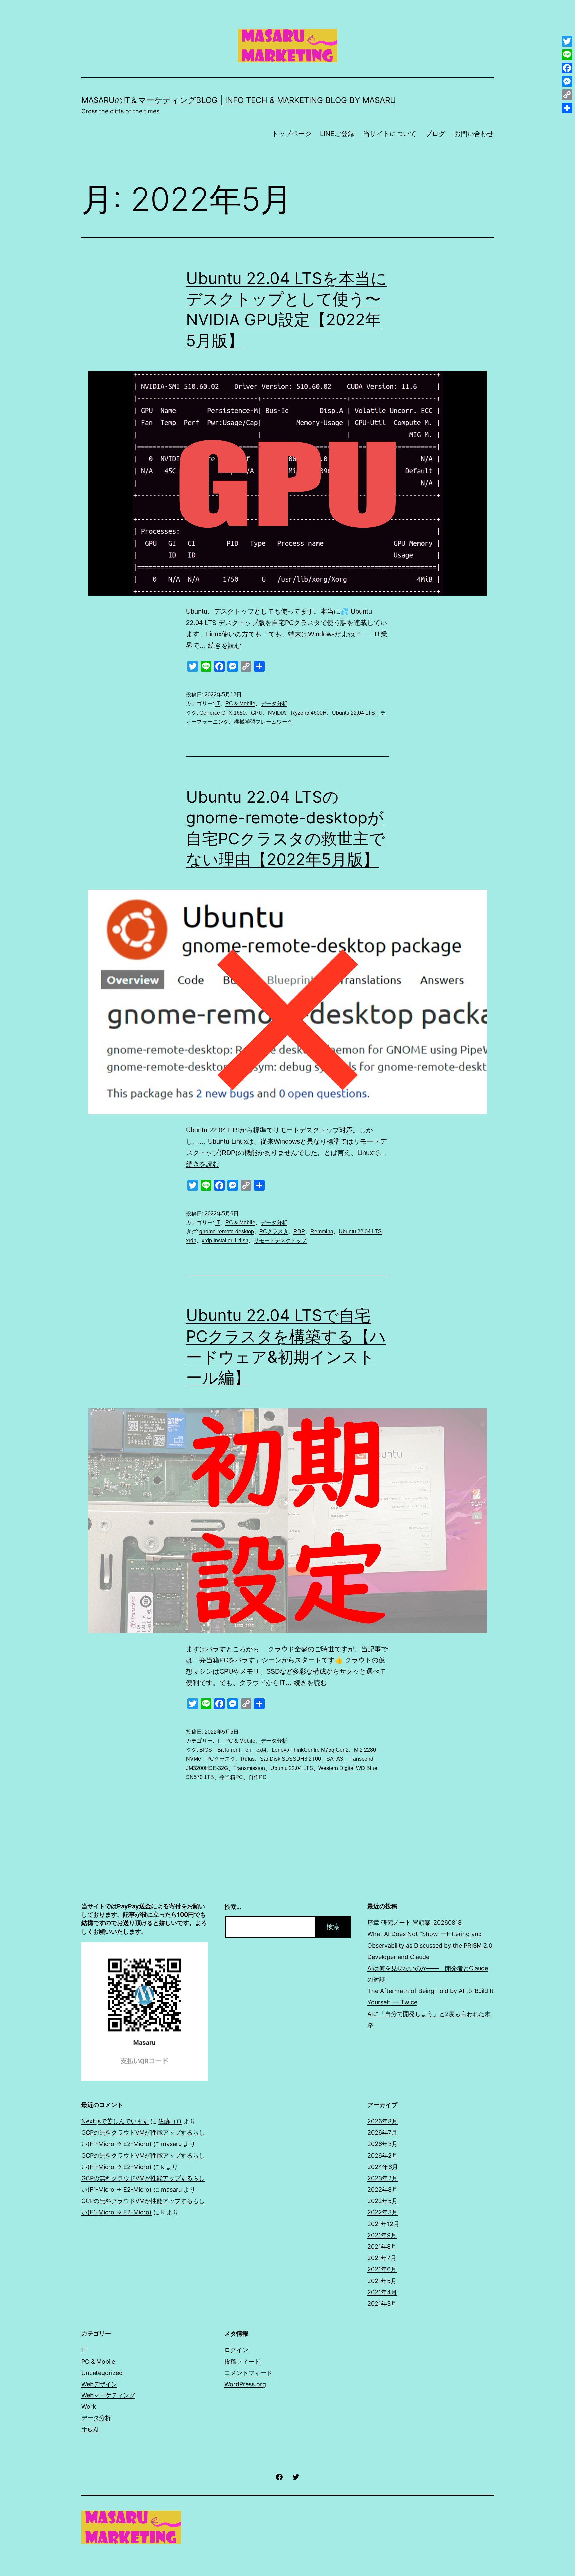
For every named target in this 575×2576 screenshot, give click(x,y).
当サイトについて (390, 134)
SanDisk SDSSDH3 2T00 (290, 1759)
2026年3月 (383, 2144)
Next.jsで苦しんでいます (115, 2121)
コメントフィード (248, 2373)
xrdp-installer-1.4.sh (225, 1240)
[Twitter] (567, 41)
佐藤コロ (170, 2121)
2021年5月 (382, 2281)
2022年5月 (383, 2201)
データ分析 (274, 704)
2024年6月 (383, 2167)
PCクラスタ (274, 1231)
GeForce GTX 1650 (222, 713)
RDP (299, 1231)
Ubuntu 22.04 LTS (354, 713)
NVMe (193, 1759)
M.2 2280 (365, 1750)
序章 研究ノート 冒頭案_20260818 (414, 1922)
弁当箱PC (231, 1777)
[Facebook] (567, 68)
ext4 (261, 1750)
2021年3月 (382, 2303)
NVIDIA (277, 713)
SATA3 (335, 1759)
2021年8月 (382, 2246)
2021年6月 (382, 2269)
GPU (257, 713)
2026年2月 (383, 2156)
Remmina (322, 1231)
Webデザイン (99, 2384)
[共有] (567, 108)
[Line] (567, 55)
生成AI (90, 2430)
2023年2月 (383, 2178)
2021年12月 (383, 2224)
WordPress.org (245, 2384)
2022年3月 (383, 2212)
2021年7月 (382, 2258)
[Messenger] (567, 81)
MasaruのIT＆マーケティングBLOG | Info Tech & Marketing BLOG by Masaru (239, 100)
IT (218, 704)
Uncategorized (102, 2373)
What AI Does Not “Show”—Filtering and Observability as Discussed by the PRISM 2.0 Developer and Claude (430, 1945)
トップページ (291, 134)
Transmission (249, 1768)
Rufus (248, 1759)
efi (248, 1750)
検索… (233, 1907)
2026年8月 (383, 2121)
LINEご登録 (337, 134)
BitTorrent (229, 1750)
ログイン (236, 2350)
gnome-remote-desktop (227, 1231)
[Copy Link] (567, 95)
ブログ (435, 134)
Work (89, 2407)
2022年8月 (383, 2190)
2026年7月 (382, 2133)
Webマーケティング (108, 2395)
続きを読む (225, 645)
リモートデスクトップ (280, 1240)
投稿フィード (242, 2361)
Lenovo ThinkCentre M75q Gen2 (310, 1750)
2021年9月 (382, 2235)
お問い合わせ (474, 134)
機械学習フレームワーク (263, 722)
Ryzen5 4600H (309, 713)
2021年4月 (382, 2292)
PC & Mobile (240, 704)
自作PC (257, 1777)
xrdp (191, 1240)
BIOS (206, 1750)
